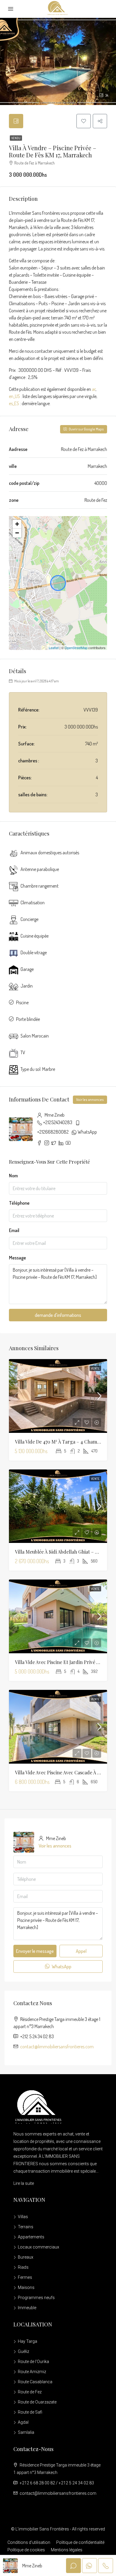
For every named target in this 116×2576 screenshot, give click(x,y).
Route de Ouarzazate (37, 2402)
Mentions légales (67, 2550)
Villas (23, 2217)
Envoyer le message (35, 1951)
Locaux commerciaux (39, 2247)
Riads (23, 2267)
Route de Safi (30, 2412)
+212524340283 (58, 1122)
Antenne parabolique (40, 869)
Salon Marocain (35, 1036)
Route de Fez (30, 2392)
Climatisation (33, 902)
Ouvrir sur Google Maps (86, 429)
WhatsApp (87, 1132)
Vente (95, 1368)
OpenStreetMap (76, 648)
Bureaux (26, 2257)
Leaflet (54, 648)
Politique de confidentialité (80, 2542)
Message (17, 1258)
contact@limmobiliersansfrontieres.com (57, 2047)
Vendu (16, 138)
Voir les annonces (90, 1100)
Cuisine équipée (35, 936)
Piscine (22, 1002)
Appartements (31, 2237)
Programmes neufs (36, 2298)
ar (94, 389)
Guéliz (23, 2351)
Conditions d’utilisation (29, 2542)
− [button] (17, 533)
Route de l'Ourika (33, 2362)
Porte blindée (28, 1019)
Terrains (26, 2227)
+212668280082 (53, 1132)
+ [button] (17, 524)
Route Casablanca (35, 2382)
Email (14, 1230)
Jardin (27, 986)
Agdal (23, 2422)
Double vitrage (34, 952)
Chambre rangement (40, 886)
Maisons (26, 2287)
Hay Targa (28, 2341)
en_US (14, 396)
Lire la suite (24, 2183)
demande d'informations (58, 1315)
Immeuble (27, 2308)
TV (23, 1052)
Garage (27, 969)
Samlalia (26, 2432)
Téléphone (19, 1203)
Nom (13, 1176)
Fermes (25, 2277)
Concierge (29, 919)
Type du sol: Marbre (38, 1069)
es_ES (14, 403)
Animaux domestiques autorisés (50, 853)
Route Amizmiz (32, 2372)
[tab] (16, 121)
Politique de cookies (26, 2550)
